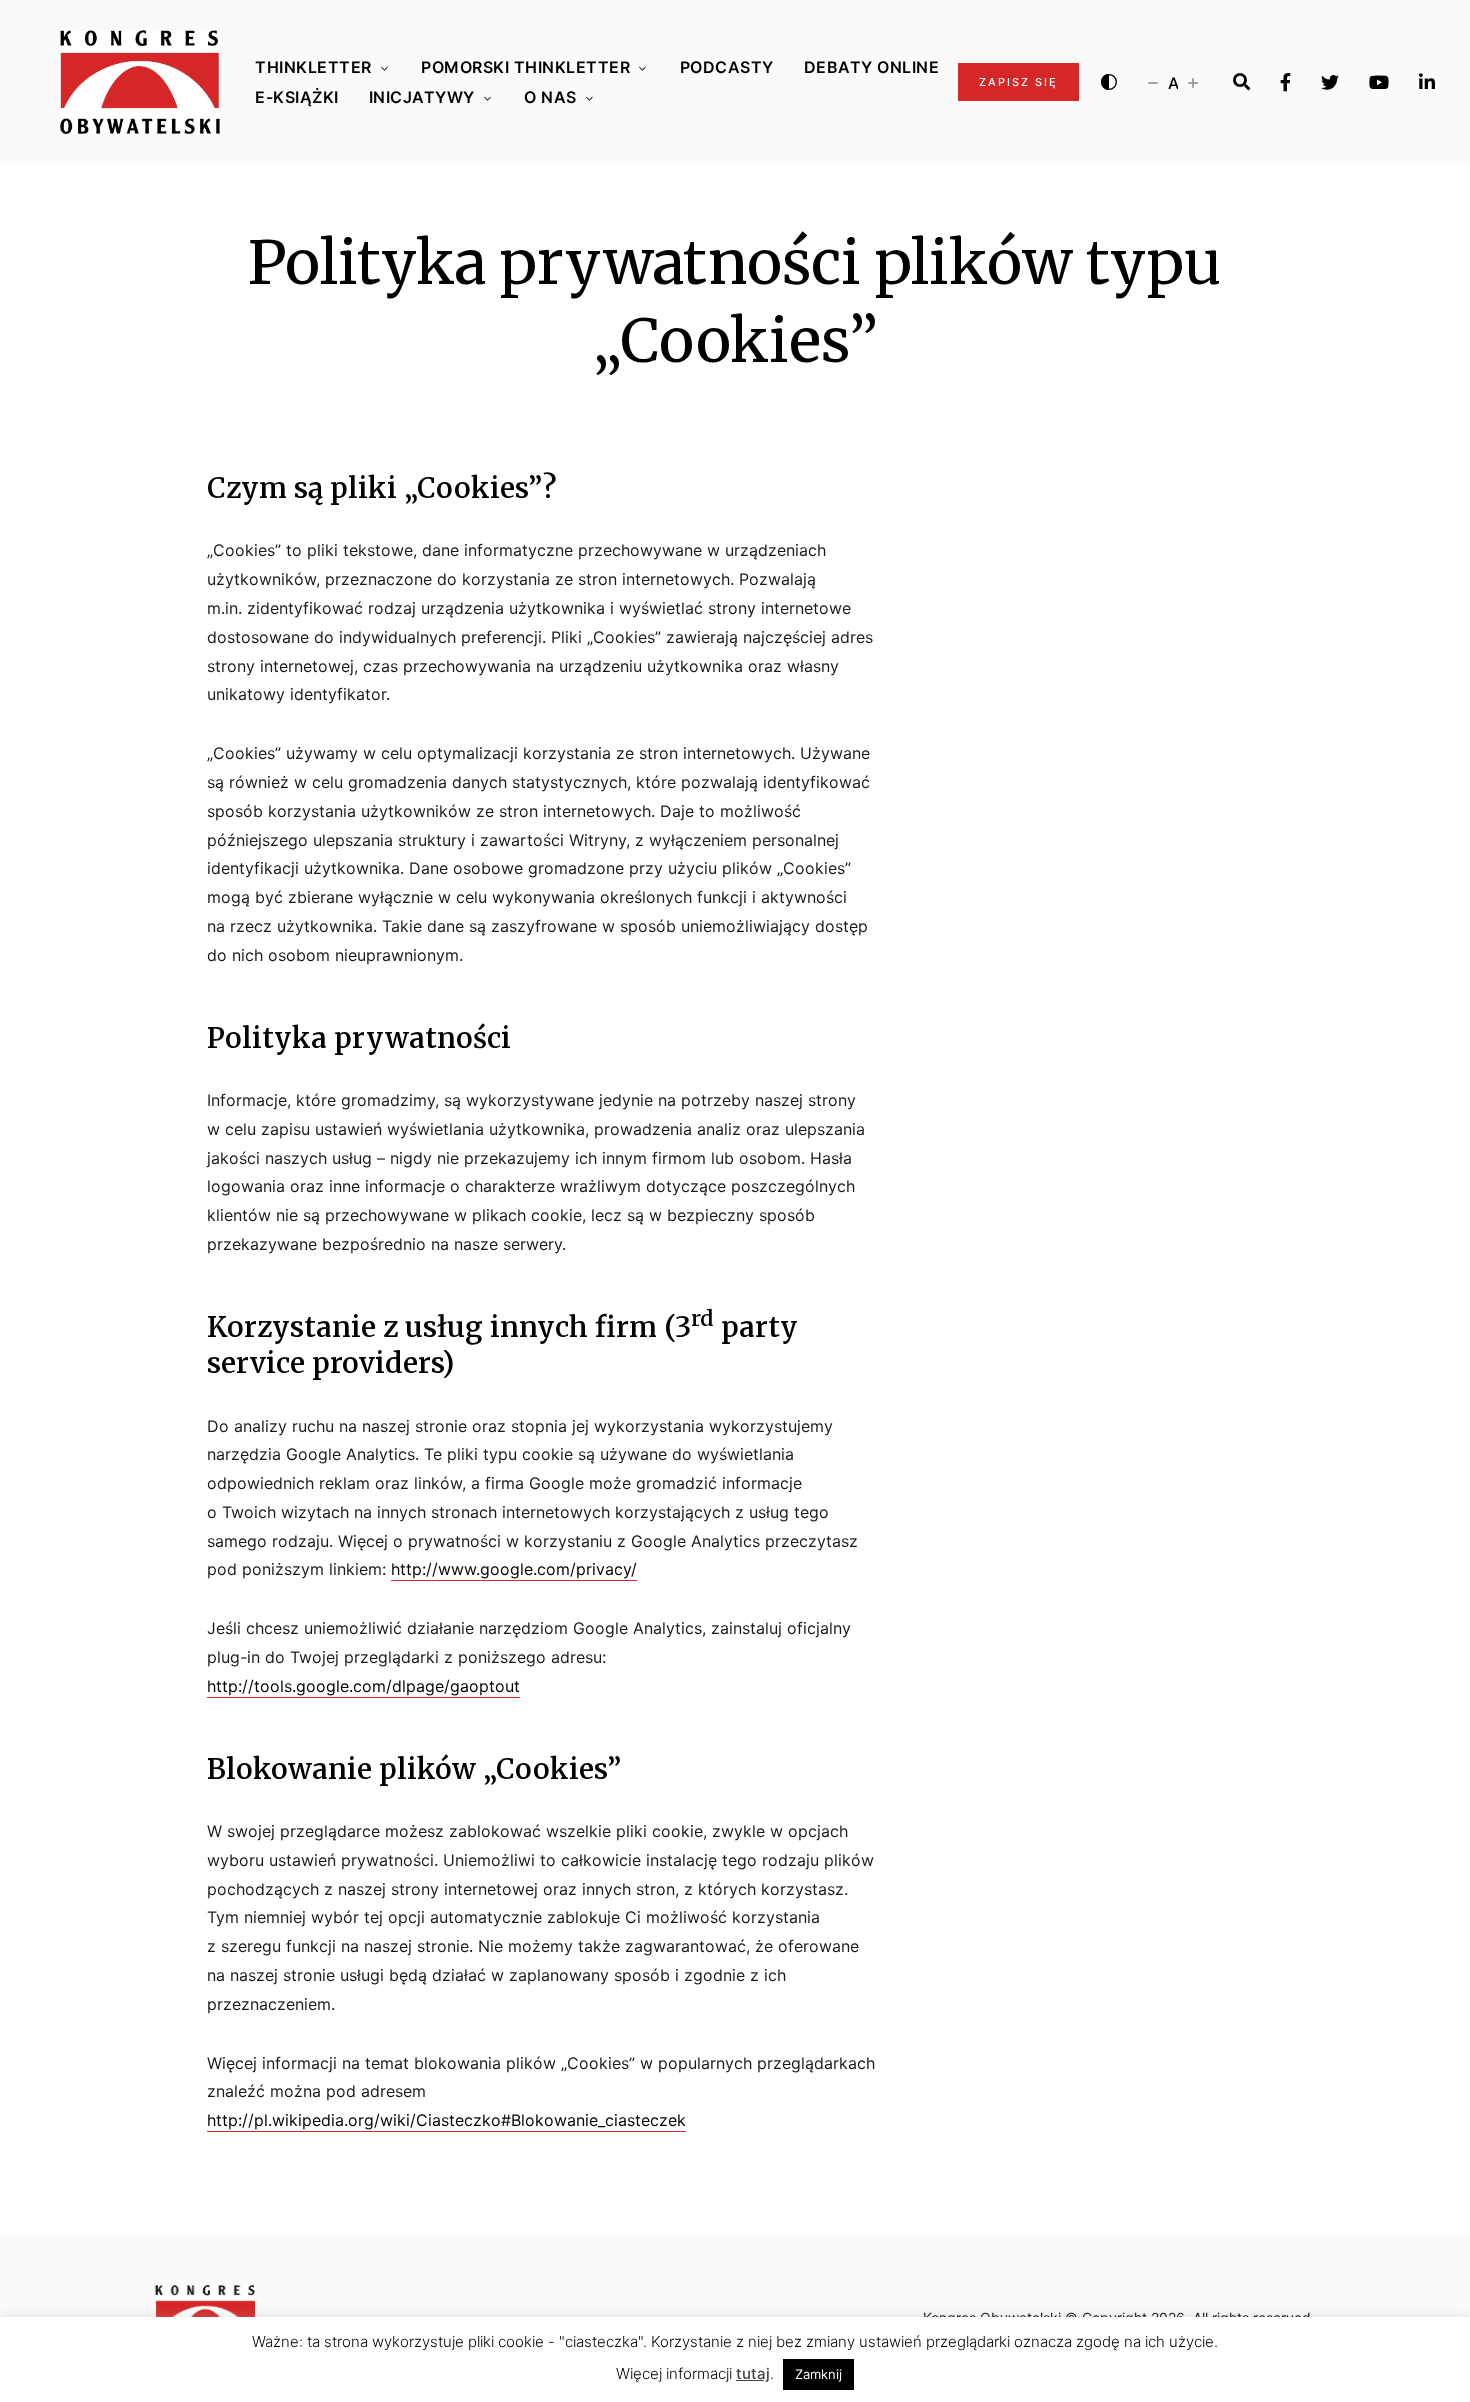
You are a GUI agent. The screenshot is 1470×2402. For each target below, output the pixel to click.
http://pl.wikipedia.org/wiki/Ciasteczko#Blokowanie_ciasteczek (446, 2120)
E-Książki (297, 97)
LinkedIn (1427, 82)
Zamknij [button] (818, 2374)
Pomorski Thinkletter (525, 67)
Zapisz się (1018, 82)
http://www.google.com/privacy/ (514, 1569)
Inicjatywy (422, 97)
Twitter (1330, 82)
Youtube (1379, 82)
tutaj (753, 2373)
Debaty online (872, 67)
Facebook (1285, 82)
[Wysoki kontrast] (1109, 82)
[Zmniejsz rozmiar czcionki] (1153, 82)
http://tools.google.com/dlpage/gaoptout (363, 1686)
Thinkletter (313, 67)
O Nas (550, 97)
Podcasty (727, 67)
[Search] (1241, 82)
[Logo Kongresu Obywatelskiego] (140, 82)
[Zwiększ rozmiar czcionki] (1193, 82)
